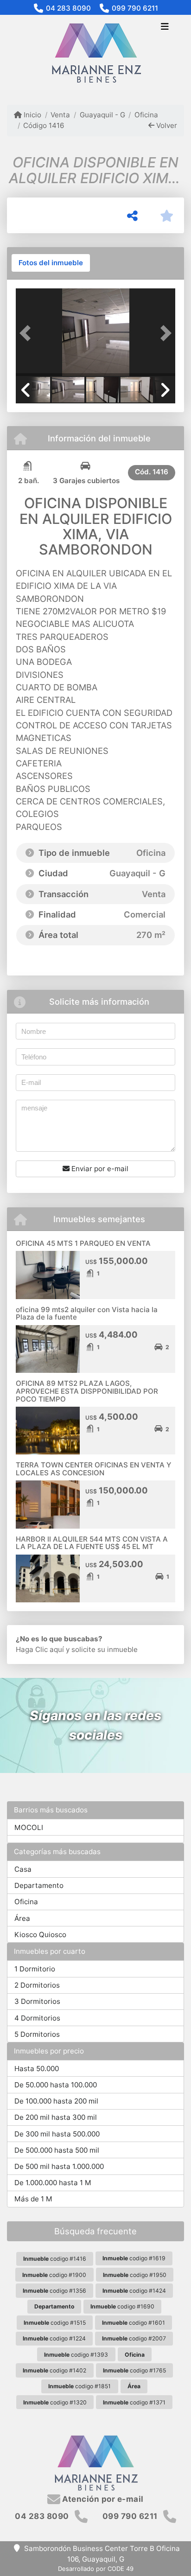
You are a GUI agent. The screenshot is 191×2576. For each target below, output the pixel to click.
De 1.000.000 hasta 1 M (53, 2183)
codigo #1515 (55, 2323)
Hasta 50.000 (37, 2069)
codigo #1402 (54, 2370)
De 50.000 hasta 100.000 (56, 2085)
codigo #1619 (134, 2258)
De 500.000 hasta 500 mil (57, 2150)
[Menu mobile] (95, 53)
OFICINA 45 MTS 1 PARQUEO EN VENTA (83, 1243)
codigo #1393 (76, 2355)
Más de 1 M (33, 2199)
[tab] (51, 263)
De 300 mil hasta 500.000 (57, 2134)
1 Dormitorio (35, 1969)
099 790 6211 (135, 8)
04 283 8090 (68, 8)
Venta (60, 115)
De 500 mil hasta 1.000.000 (59, 2166)
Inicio (32, 115)
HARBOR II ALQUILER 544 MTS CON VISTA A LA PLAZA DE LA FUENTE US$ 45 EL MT (92, 1543)
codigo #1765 (134, 2370)
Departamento (39, 1885)
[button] (28, 333)
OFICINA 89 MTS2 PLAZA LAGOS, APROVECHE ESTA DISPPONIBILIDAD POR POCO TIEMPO (87, 1391)
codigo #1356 (54, 2291)
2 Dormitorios (37, 1985)
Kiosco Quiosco (40, 1935)
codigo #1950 (135, 2275)
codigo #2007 (134, 2338)
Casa (23, 1869)
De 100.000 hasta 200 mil (56, 2101)
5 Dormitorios (37, 2034)
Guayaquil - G (102, 115)
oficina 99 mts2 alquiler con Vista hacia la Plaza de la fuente (87, 1314)
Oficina (146, 115)
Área (22, 1918)
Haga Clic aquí (40, 1649)
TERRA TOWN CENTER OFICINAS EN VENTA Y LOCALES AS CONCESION (93, 1469)
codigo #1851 (80, 2386)
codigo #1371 (134, 2402)
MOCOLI (29, 1827)
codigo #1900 (54, 2275)
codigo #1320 (55, 2402)
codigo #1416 (55, 2259)
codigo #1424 (134, 2291)
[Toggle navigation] (165, 27)
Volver (166, 125)
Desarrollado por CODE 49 (96, 2569)
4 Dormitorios (37, 2018)
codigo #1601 (134, 2323)
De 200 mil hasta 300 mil (56, 2117)
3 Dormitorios (37, 2001)
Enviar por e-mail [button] (99, 1169)
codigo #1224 (54, 2338)
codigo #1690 (122, 2306)
